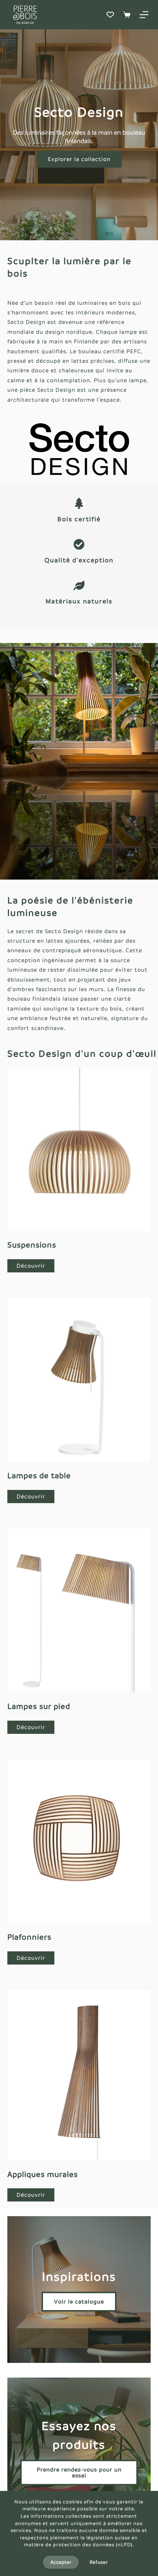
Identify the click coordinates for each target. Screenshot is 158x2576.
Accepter (61, 2562)
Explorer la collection (79, 159)
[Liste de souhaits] (110, 15)
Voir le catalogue (79, 2301)
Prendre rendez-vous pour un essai (79, 2472)
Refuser (99, 2562)
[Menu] (144, 15)
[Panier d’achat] (127, 15)
